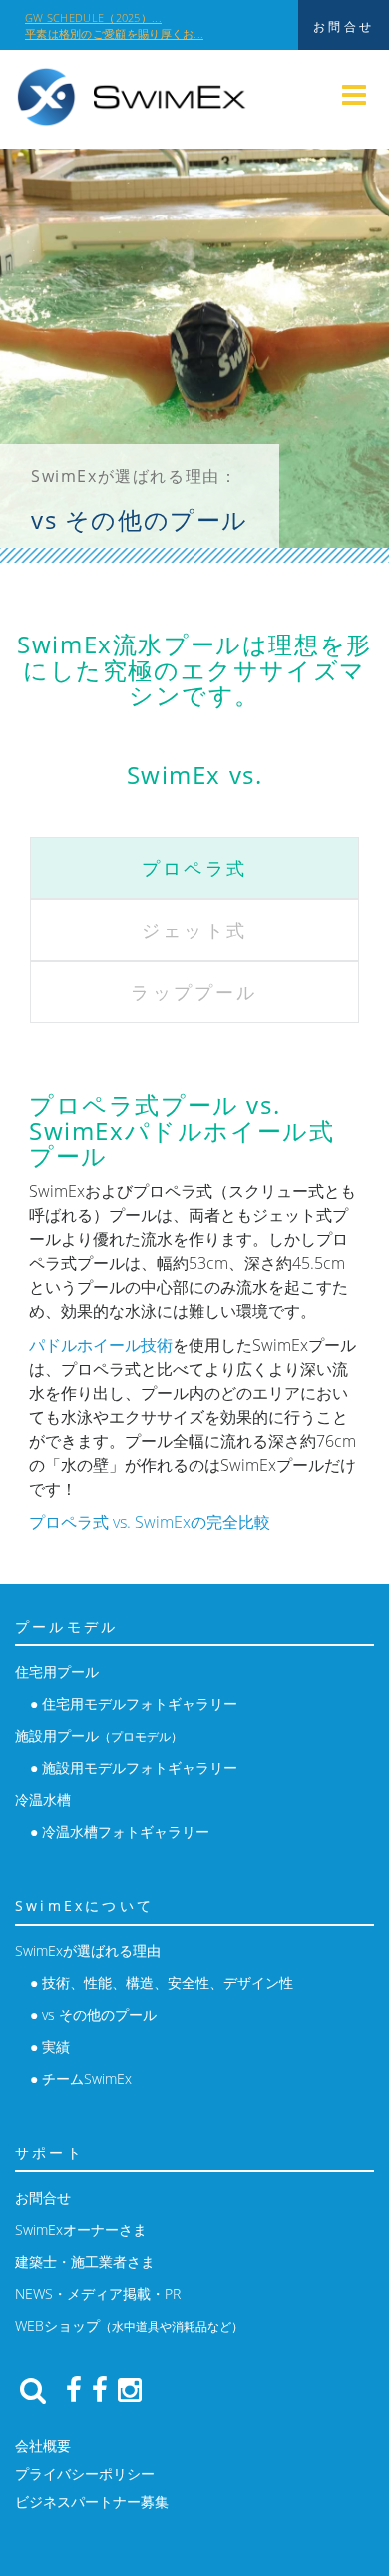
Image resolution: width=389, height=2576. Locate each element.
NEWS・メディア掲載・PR (98, 2293)
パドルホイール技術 (101, 1345)
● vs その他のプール (93, 2015)
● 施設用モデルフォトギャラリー (134, 1767)
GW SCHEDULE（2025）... (93, 17)
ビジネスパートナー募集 (92, 2502)
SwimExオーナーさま (81, 2229)
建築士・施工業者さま (85, 2261)
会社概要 (43, 2446)
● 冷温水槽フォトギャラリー (120, 1831)
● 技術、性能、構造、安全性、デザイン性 (162, 1983)
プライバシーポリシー (85, 2474)
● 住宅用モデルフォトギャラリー (134, 1704)
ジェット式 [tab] (194, 930)
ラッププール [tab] (194, 992)
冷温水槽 (43, 1799)
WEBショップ (129, 2325)
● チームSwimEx (81, 2079)
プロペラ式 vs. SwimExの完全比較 (150, 1522)
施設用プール (99, 1735)
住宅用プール (57, 1672)
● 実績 (50, 2047)
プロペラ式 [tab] (194, 868)
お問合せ (43, 2197)
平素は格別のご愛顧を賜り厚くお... (114, 33)
